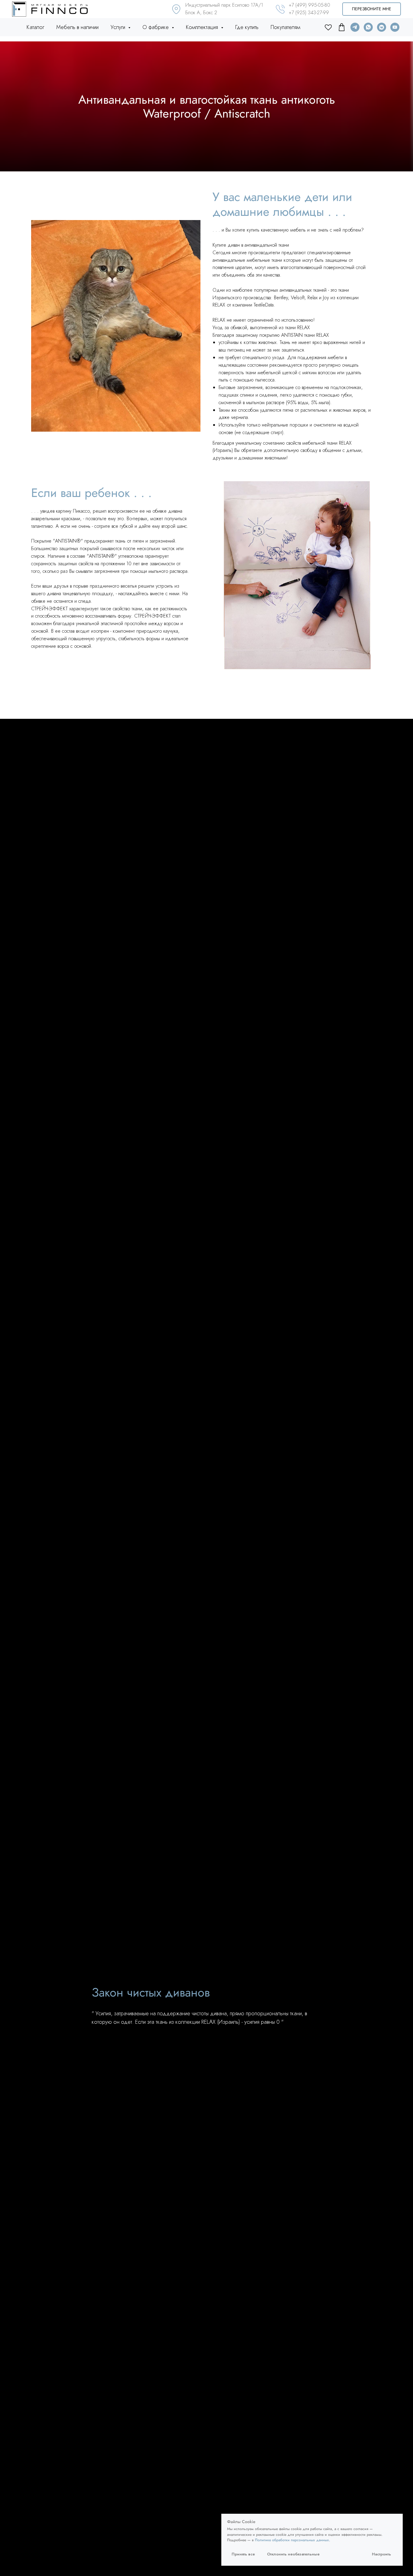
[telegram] (355, 27)
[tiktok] (342, 27)
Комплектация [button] (203, 27)
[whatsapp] (368, 27)
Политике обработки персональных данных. (293, 2540)
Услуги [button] (119, 27)
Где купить (247, 27)
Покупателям (285, 27)
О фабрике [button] (156, 27)
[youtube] (395, 27)
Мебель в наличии (77, 27)
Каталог (35, 27)
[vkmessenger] (382, 27)
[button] (372, 9)
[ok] (328, 27)
